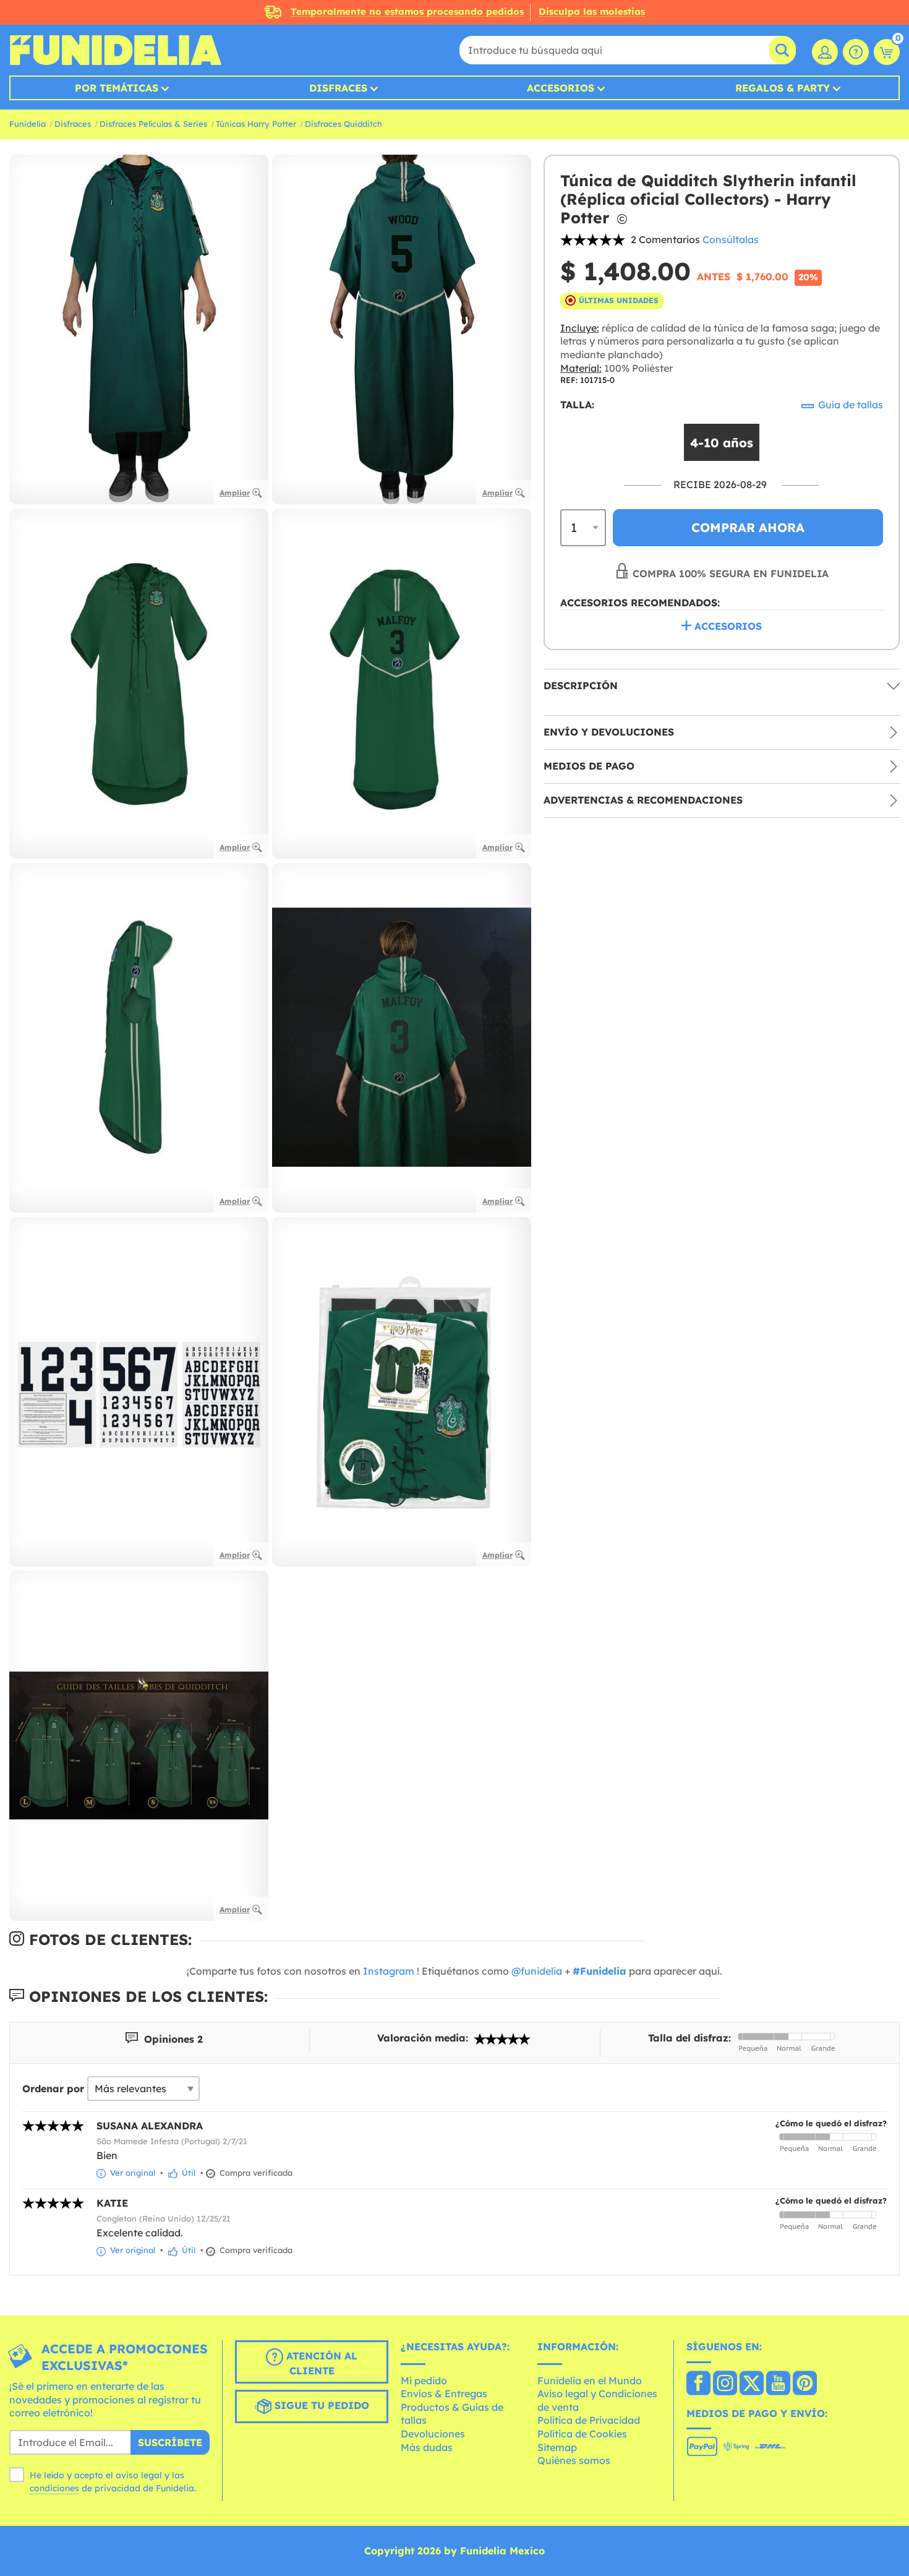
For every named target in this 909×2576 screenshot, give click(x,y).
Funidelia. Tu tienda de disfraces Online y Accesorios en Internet (115, 50)
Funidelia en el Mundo (590, 2381)
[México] (698, 2384)
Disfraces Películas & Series (153, 124)
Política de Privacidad (589, 2420)
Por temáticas (117, 88)
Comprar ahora (748, 527)
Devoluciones (433, 2434)
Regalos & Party (783, 88)
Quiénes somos (574, 2460)
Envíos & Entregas (444, 2394)
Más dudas (427, 2447)
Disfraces (338, 88)
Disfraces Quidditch (344, 124)
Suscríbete (170, 2442)
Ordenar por (53, 2089)
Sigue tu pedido (320, 2405)
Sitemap (557, 2447)
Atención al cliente (320, 2363)
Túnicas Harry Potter (256, 124)
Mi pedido (424, 2381)
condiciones (54, 2488)
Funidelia (28, 124)
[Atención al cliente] (856, 52)
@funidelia (537, 1971)
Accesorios (561, 88)
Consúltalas (731, 239)
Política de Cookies (582, 2434)
